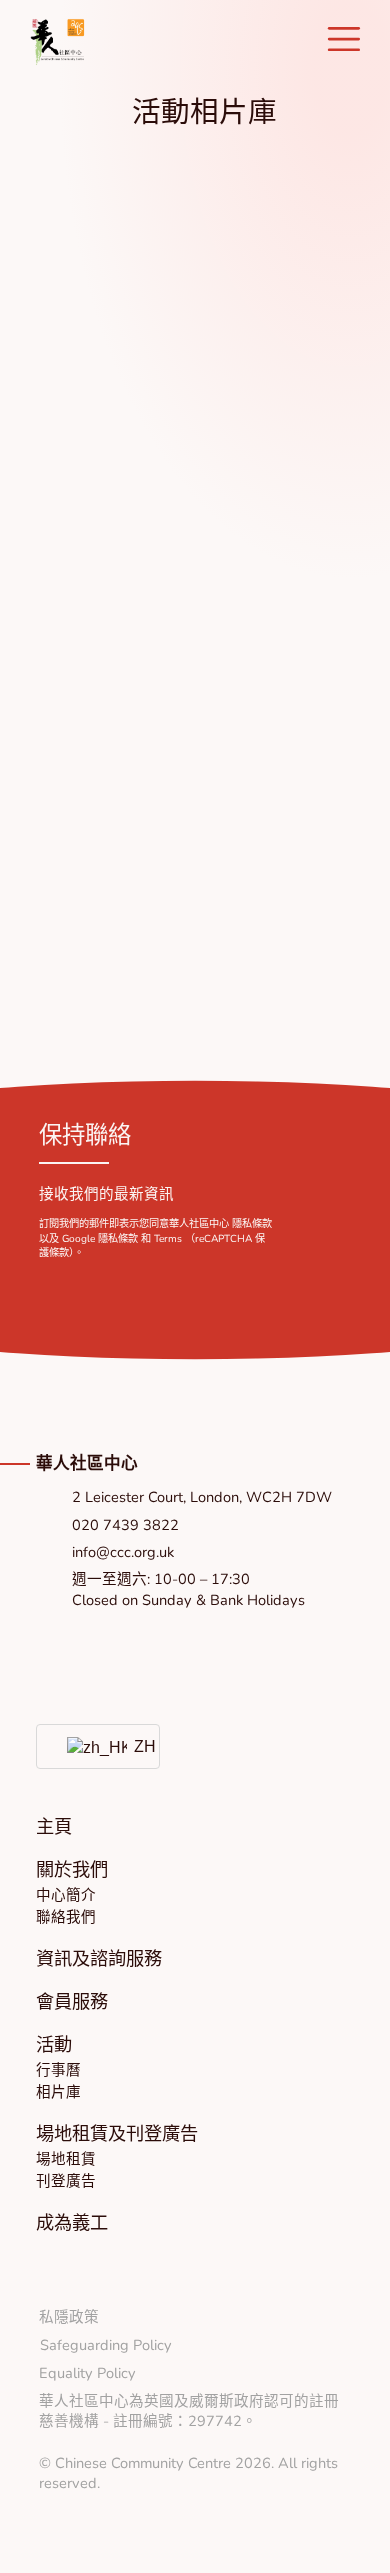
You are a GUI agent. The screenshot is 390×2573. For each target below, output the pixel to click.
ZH (136, 1746)
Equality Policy (87, 2373)
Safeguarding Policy (106, 2345)
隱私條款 (252, 1224)
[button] (72, 1870)
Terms (168, 1239)
